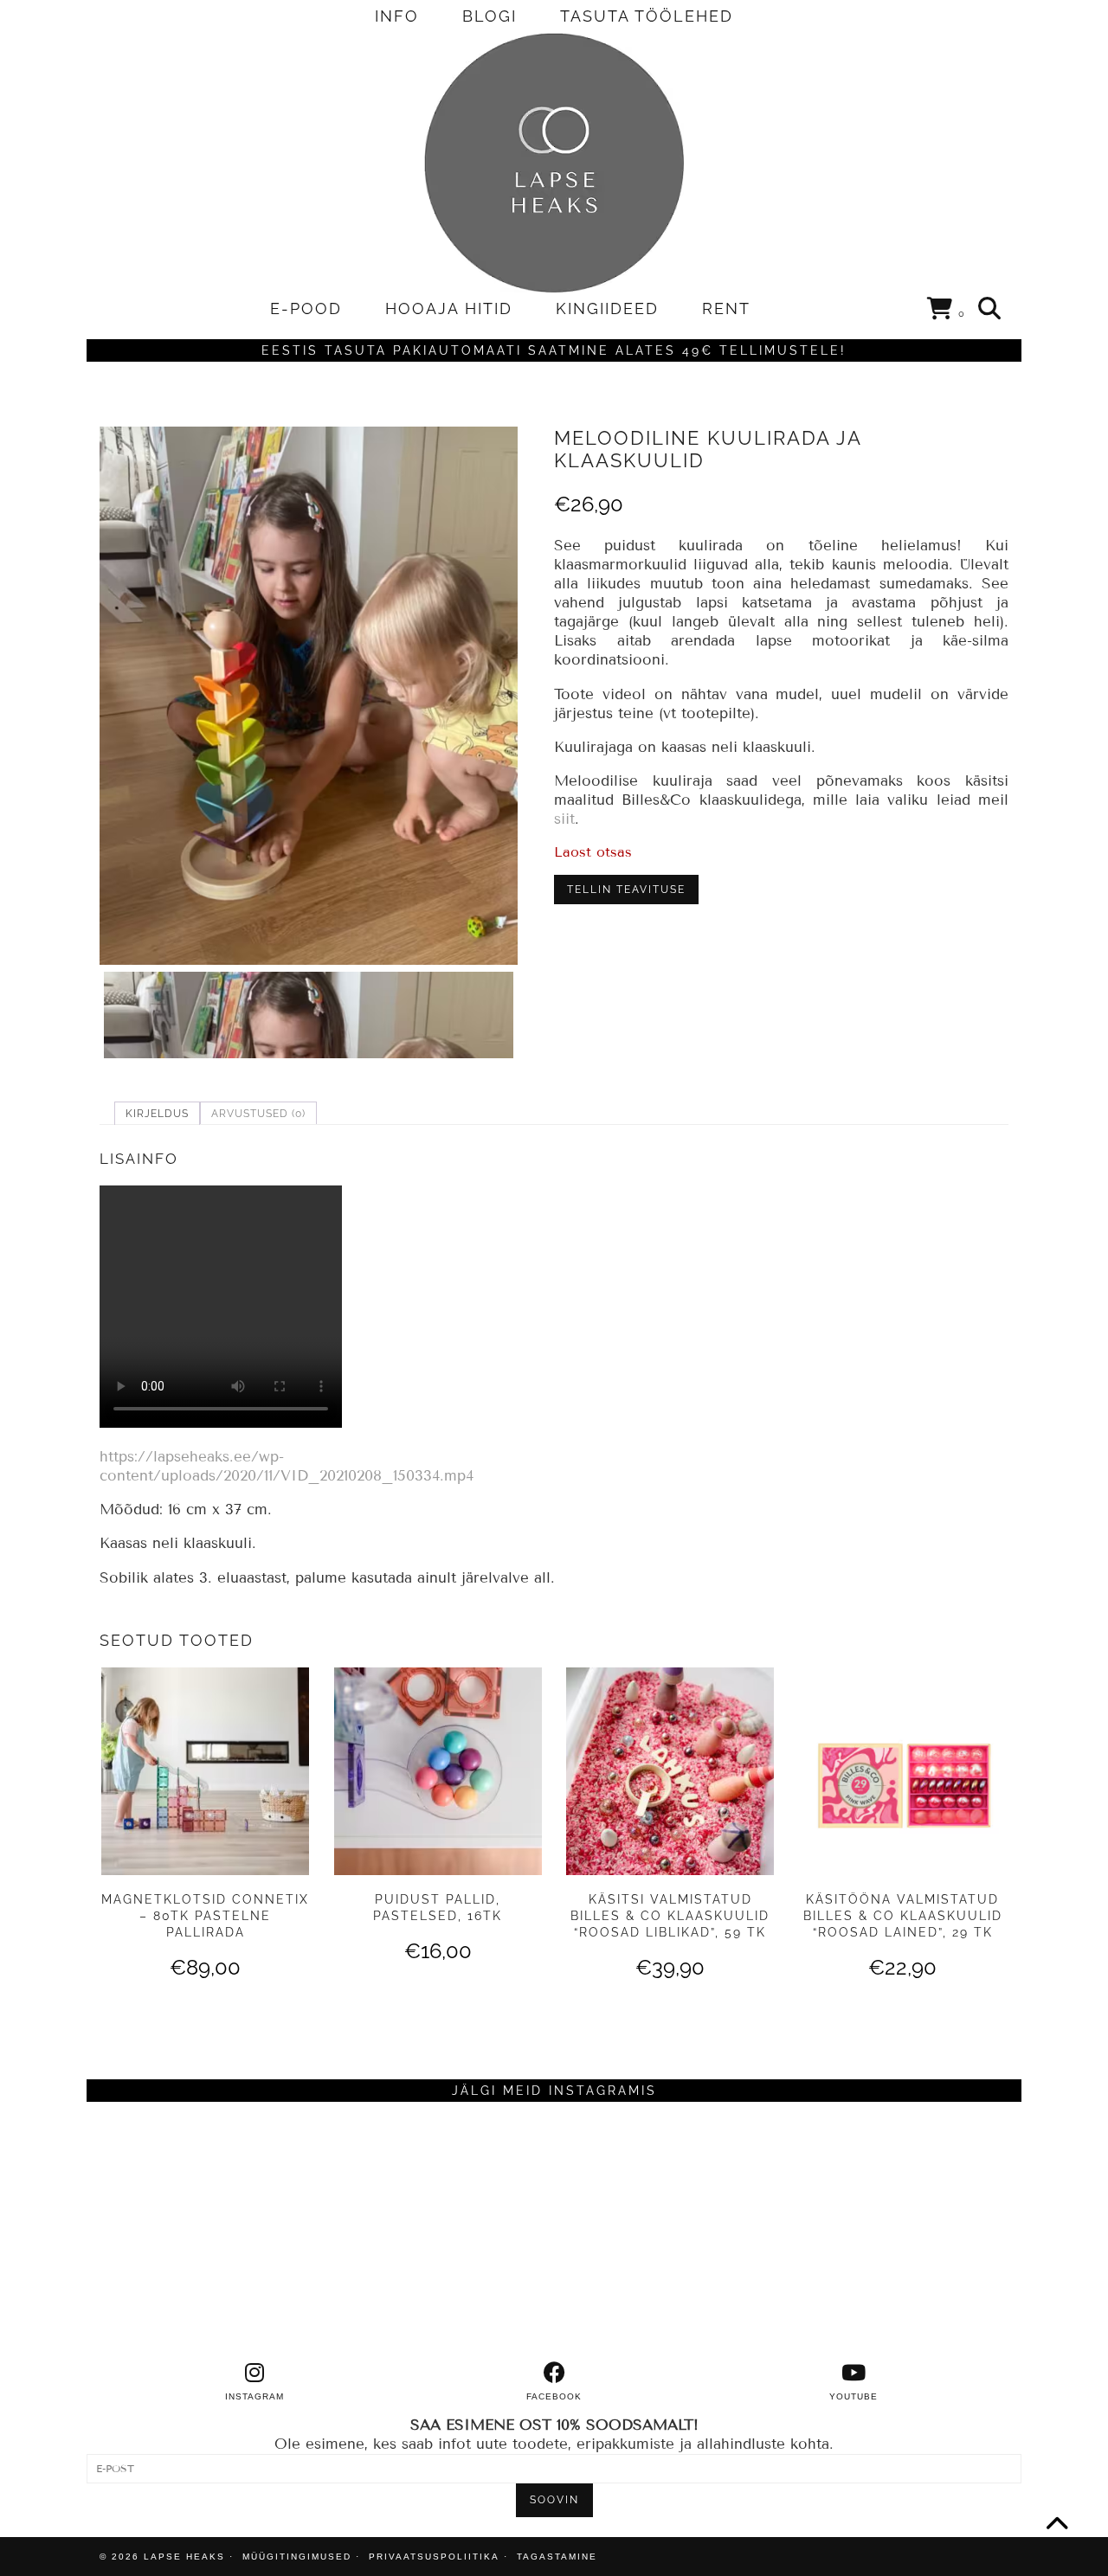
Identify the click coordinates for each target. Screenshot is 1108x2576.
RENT (726, 308)
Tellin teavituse (626, 890)
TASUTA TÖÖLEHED (647, 16)
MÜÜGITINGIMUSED (297, 2557)
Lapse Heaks (184, 2557)
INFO (397, 16)
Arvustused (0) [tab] (258, 1114)
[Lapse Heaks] (554, 163)
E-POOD (306, 308)
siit (564, 819)
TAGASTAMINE (557, 2557)
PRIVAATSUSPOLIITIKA (434, 2557)
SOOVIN (554, 2500)
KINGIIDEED (607, 308)
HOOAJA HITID (449, 308)
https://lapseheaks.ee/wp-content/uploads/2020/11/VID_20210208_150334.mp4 (287, 1466)
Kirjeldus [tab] (157, 1114)
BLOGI (490, 16)
